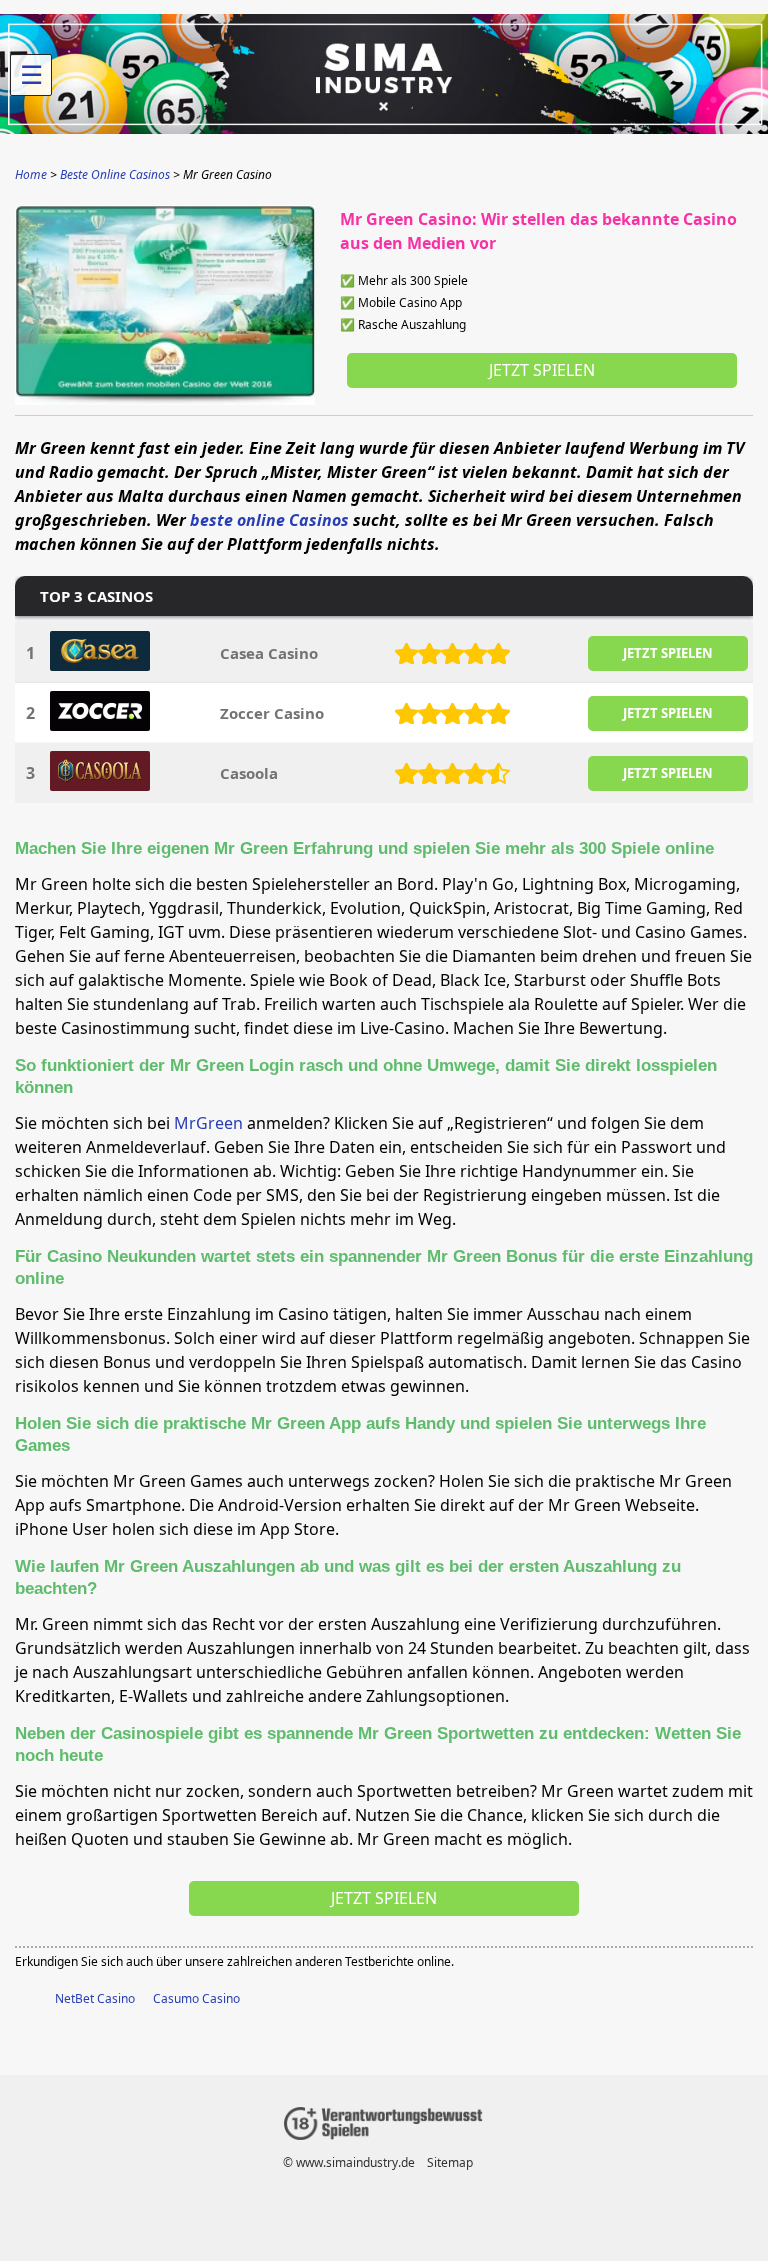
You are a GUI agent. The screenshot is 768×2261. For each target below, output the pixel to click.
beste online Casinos (269, 520)
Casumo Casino (196, 1998)
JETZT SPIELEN (668, 653)
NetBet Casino (95, 1998)
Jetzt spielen (542, 370)
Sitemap (450, 2162)
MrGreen (208, 1123)
